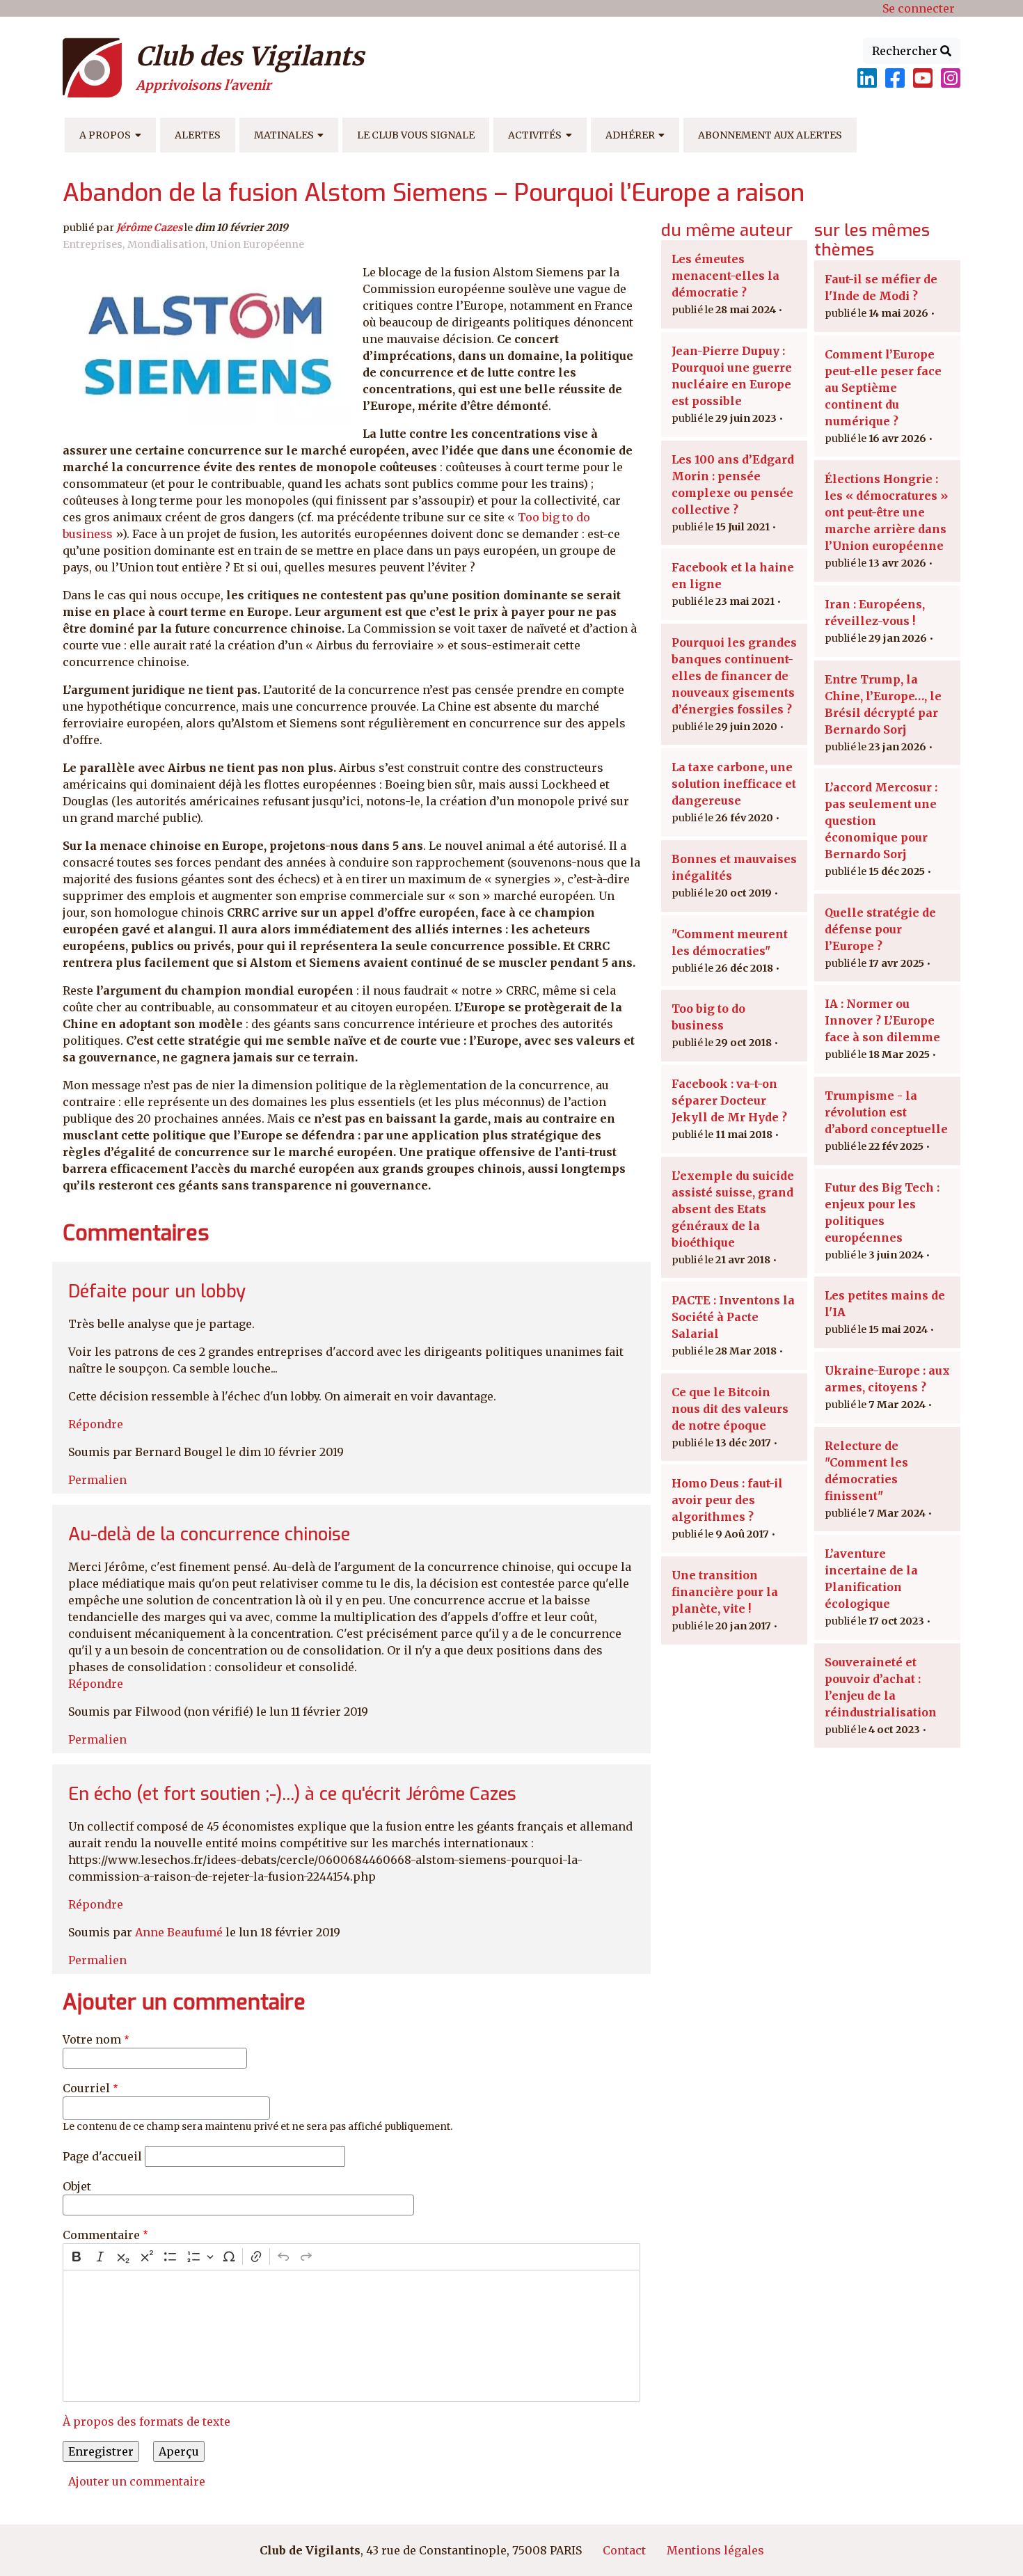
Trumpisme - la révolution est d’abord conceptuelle (886, 1112)
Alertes (198, 135)
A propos (105, 135)
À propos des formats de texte (146, 2421)
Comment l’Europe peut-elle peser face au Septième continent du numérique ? (883, 388)
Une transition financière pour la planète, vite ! (725, 1592)
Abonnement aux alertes (770, 135)
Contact (624, 2550)
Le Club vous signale (416, 135)
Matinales (284, 135)
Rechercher (906, 51)
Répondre (96, 1424)
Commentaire (101, 2235)
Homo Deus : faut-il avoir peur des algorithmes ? (727, 1500)
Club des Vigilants (250, 56)
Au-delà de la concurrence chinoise (209, 1534)
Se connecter (919, 8)
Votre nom (92, 2039)
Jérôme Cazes (149, 228)
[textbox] (351, 2336)
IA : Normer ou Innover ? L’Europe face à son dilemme (882, 1020)
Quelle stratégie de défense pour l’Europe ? (880, 929)
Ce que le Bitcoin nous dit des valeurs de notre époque (730, 1409)
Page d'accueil (102, 2156)
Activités (535, 135)
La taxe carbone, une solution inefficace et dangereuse (734, 784)
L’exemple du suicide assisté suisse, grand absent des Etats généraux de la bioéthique (733, 1209)
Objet (77, 2186)
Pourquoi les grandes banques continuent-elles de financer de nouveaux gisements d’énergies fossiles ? (734, 676)
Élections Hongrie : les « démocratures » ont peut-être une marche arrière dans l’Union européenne (886, 512)
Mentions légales (715, 2550)
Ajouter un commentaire (137, 2481)
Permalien (97, 1480)
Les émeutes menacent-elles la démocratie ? (725, 276)
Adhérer (630, 135)
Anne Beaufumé (179, 1932)
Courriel (86, 2088)
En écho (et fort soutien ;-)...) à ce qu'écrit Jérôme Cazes (292, 1794)
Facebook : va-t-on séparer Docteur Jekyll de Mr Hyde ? (729, 1100)
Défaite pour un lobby (157, 1291)
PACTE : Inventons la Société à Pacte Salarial (733, 1317)
